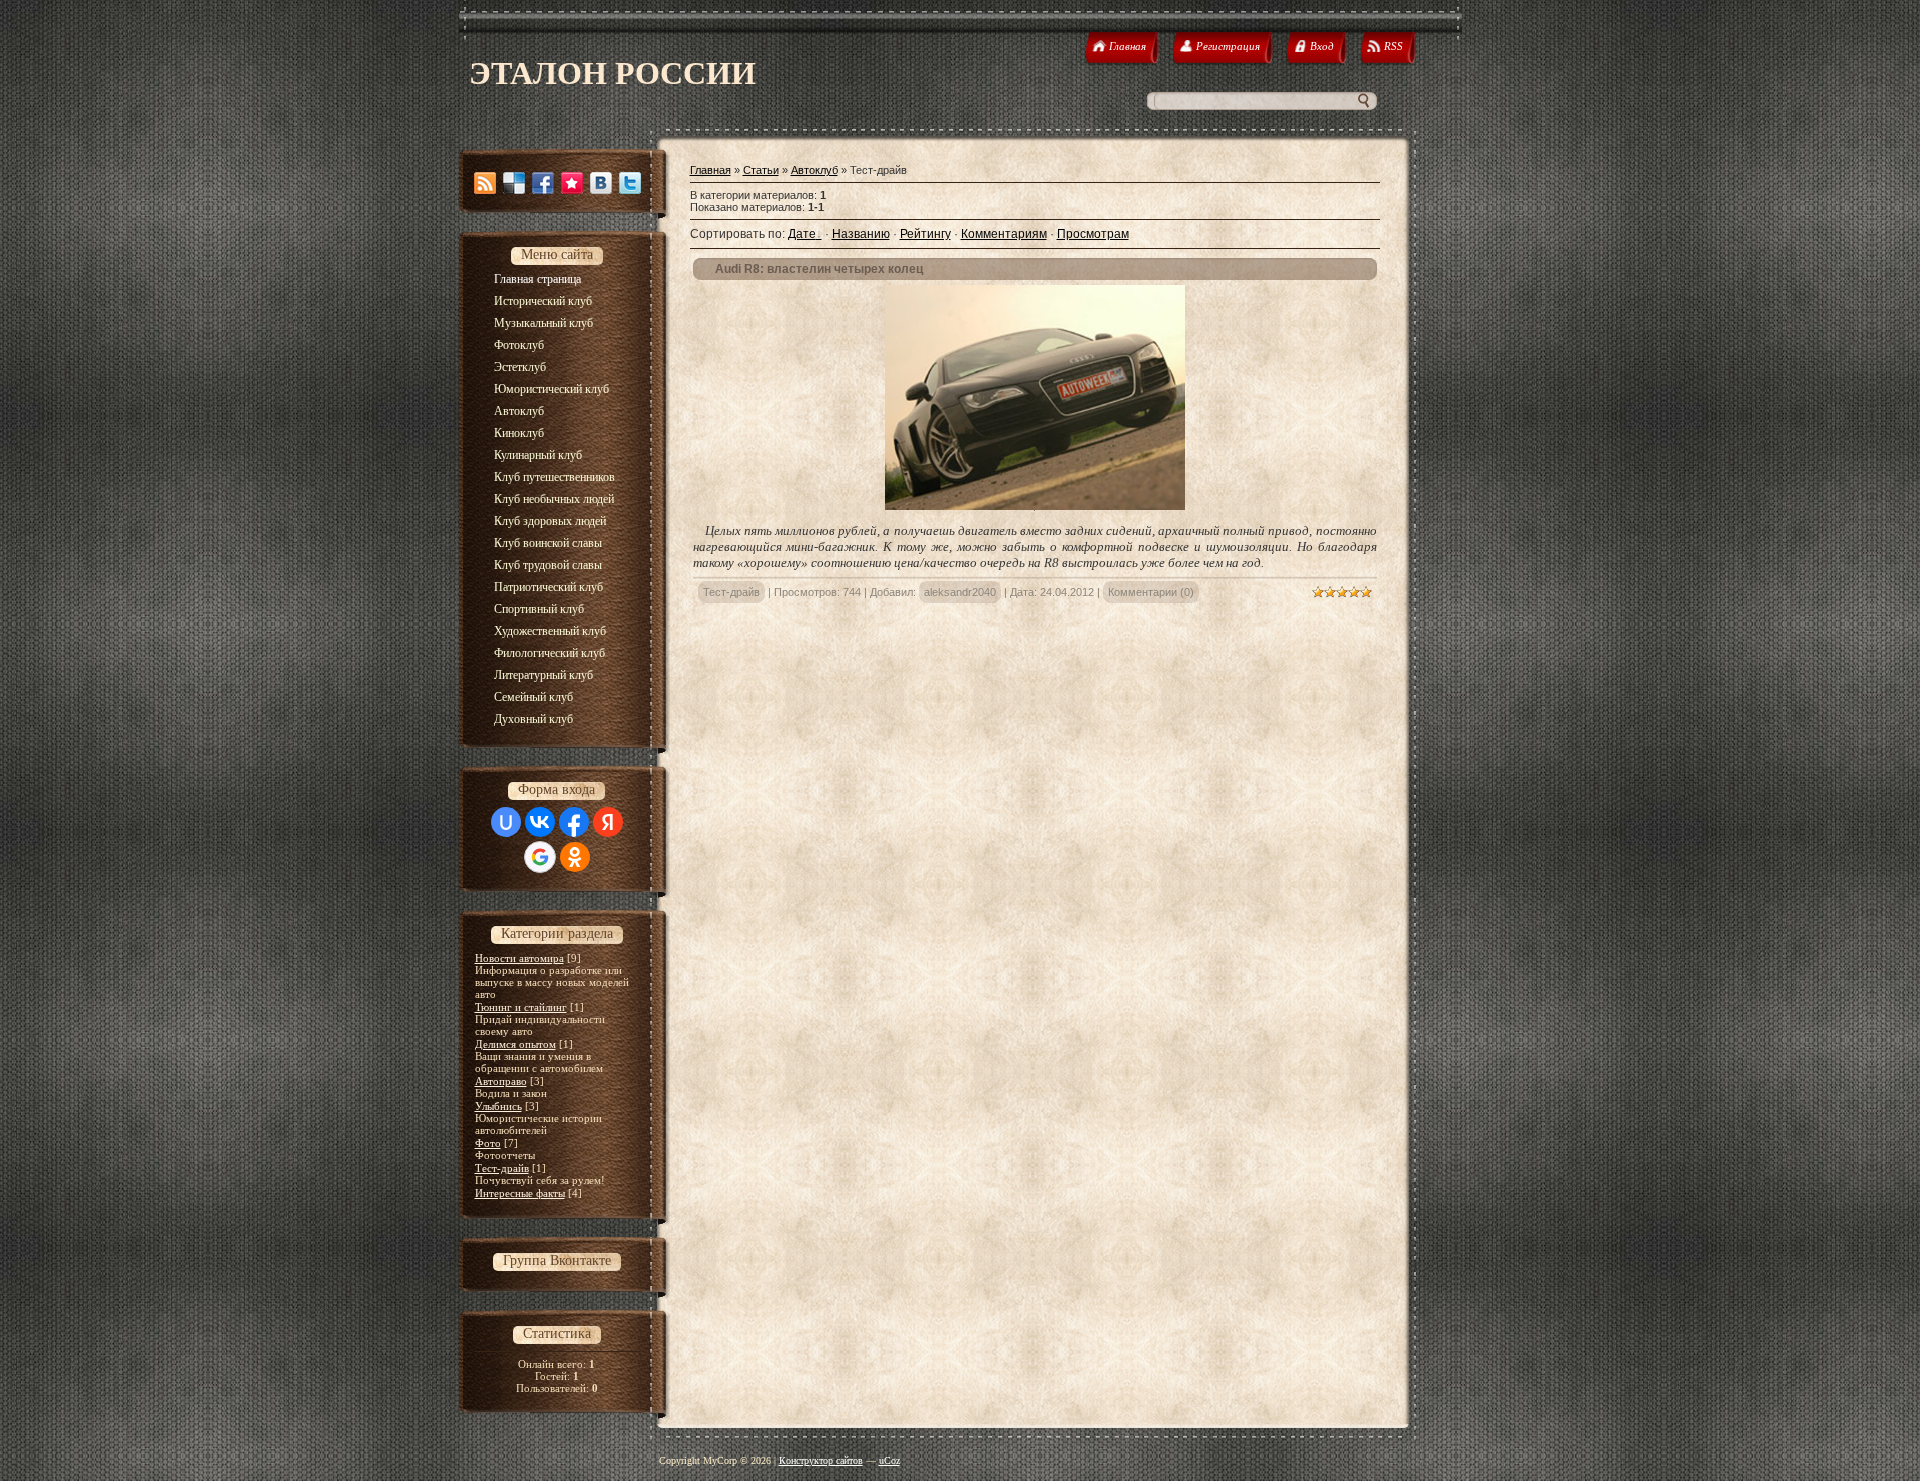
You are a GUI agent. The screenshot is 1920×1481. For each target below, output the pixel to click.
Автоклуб (814, 170)
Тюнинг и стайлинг (521, 1007)
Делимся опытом (515, 1044)
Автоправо (501, 1081)
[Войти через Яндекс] (608, 822)
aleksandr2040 (960, 592)
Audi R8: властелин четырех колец (819, 269)
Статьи (761, 170)
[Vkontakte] (601, 183)
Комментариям (1004, 234)
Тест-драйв (502, 1168)
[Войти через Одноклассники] (575, 857)
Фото (488, 1143)
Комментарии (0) (1151, 592)
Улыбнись (498, 1106)
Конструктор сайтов (821, 1460)
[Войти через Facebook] (574, 822)
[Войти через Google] (540, 857)
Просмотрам (1093, 234)
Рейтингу (925, 234)
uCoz (889, 1460)
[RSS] (485, 183)
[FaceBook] (543, 183)
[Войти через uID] (506, 822)
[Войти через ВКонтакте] (540, 822)
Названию (861, 234)
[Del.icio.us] (514, 183)
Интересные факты (520, 1193)
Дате (802, 234)
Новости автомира (519, 958)
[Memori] (572, 183)
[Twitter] (630, 183)
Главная (710, 170)
